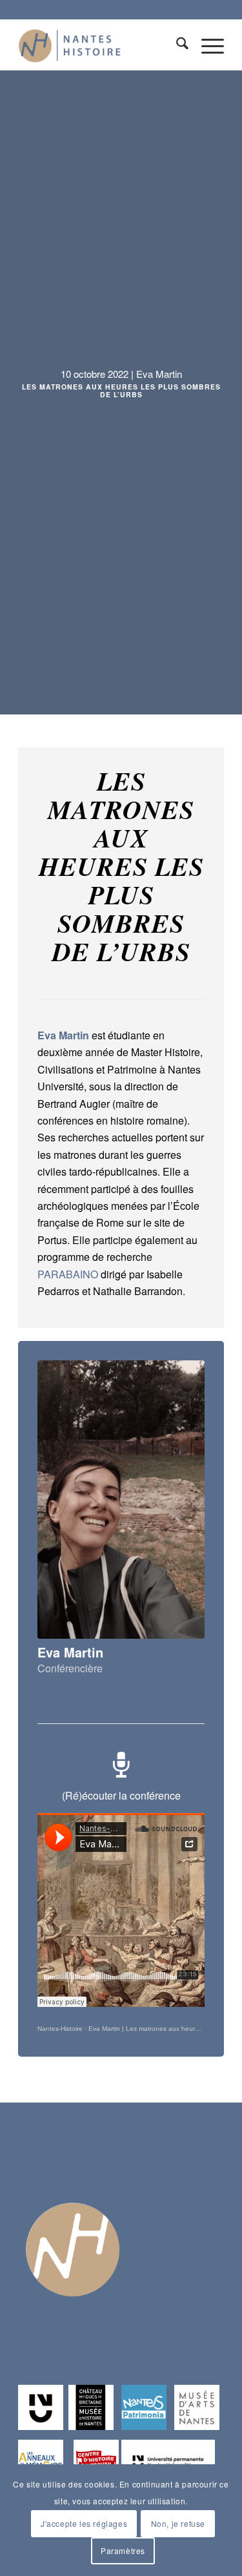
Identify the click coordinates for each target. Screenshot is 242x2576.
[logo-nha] (100, 45)
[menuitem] (176, 45)
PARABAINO (68, 1274)
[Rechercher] (176, 45)
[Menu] (206, 45)
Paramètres (123, 2550)
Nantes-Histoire (60, 2029)
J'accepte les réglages (84, 2523)
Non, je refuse (178, 2523)
